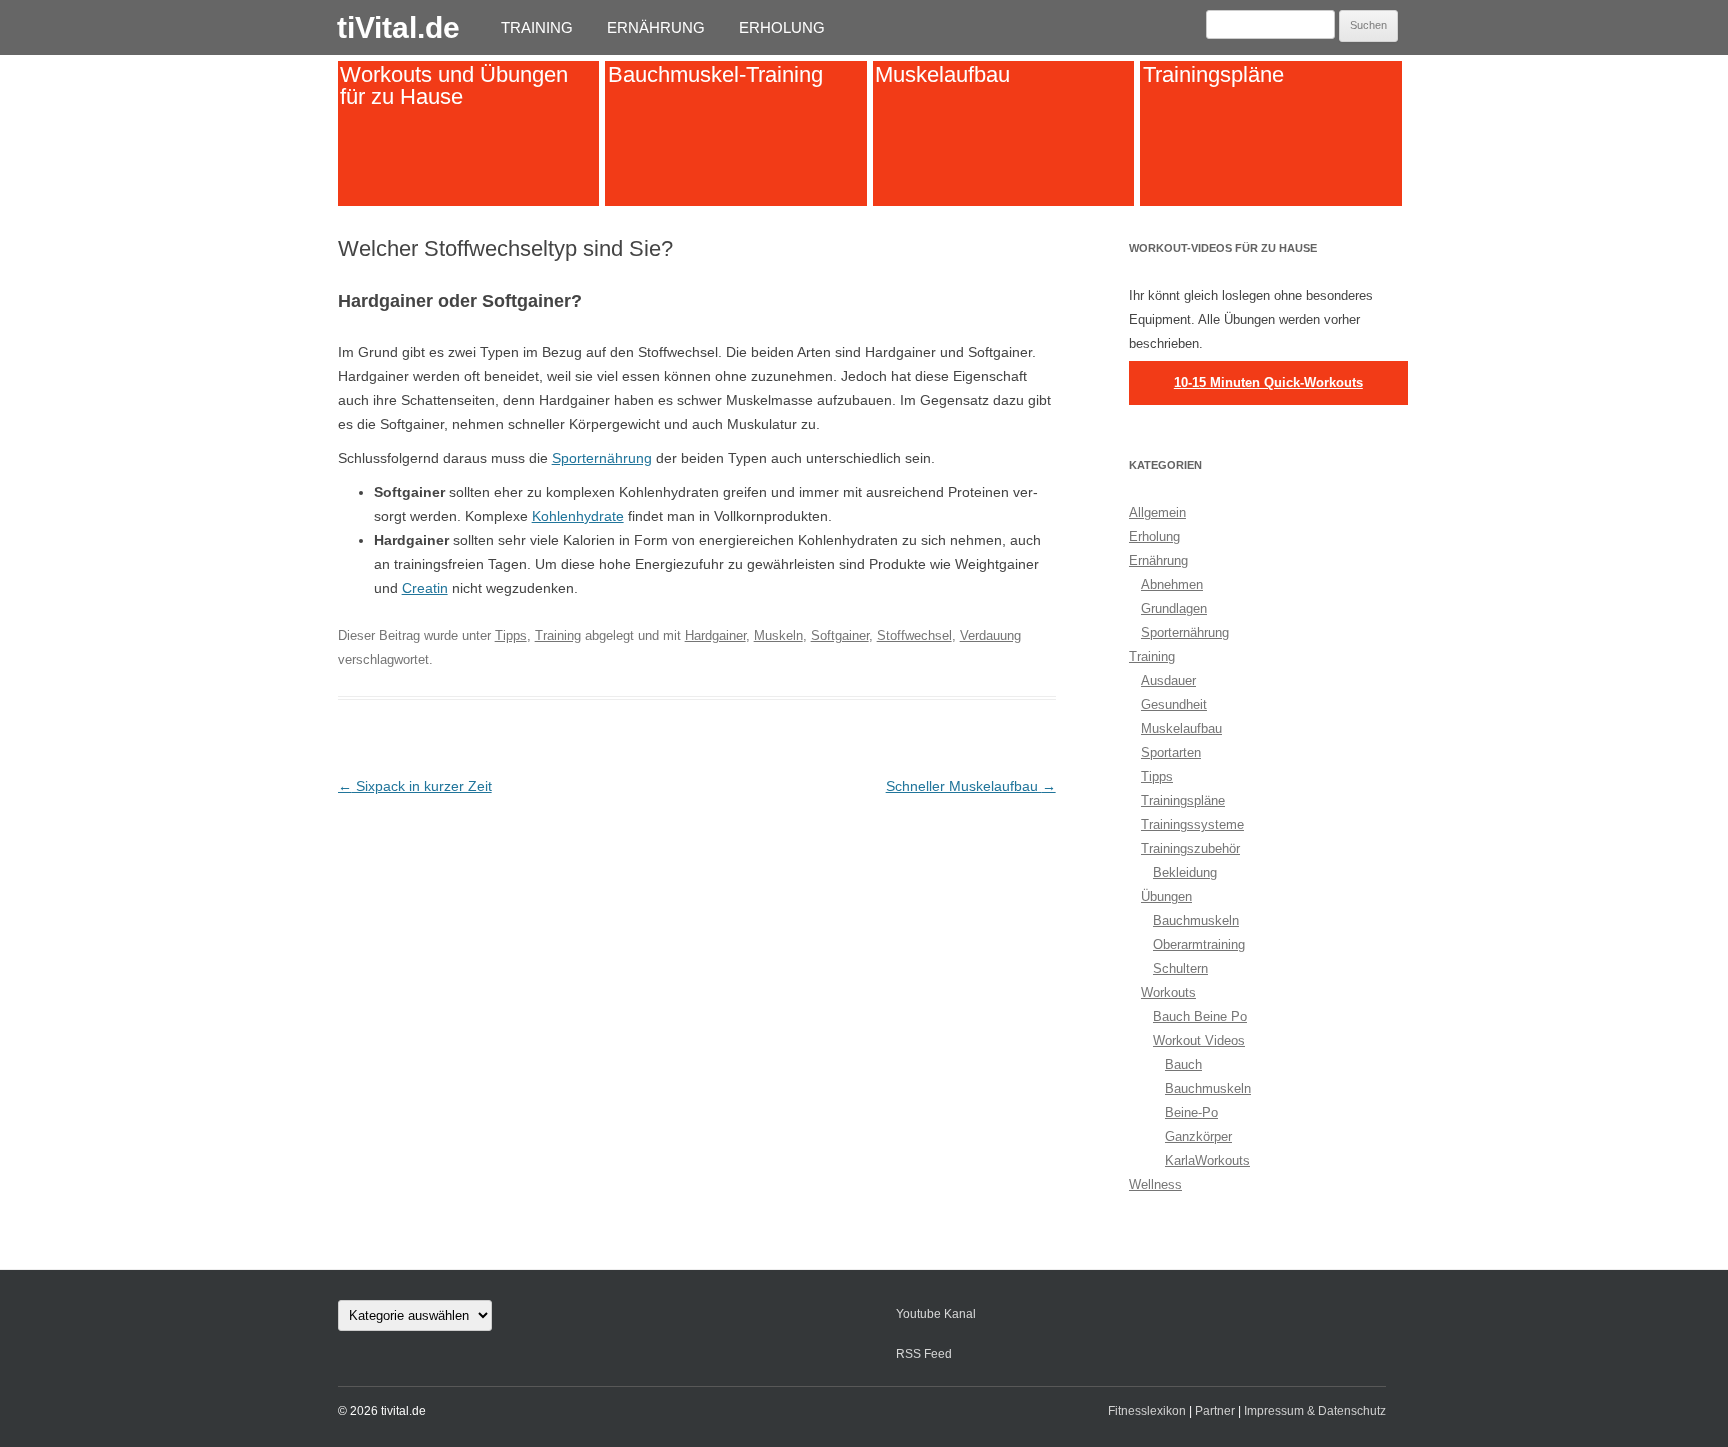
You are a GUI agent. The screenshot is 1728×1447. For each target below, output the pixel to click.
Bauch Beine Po (1200, 1016)
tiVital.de (398, 27)
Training (537, 27)
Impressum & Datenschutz (1315, 1411)
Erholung (782, 27)
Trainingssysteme (1192, 824)
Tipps (511, 635)
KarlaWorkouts (1207, 1160)
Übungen (1166, 896)
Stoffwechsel (914, 635)
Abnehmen (1172, 584)
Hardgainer (715, 635)
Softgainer (840, 635)
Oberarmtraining (1199, 944)
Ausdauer (1168, 680)
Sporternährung (602, 458)
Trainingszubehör (1190, 848)
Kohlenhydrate (578, 516)
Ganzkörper (1198, 1136)
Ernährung (656, 27)
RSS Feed (924, 1354)
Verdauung (990, 635)
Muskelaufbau (942, 74)
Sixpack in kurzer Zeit (415, 786)
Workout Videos (1199, 1040)
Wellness (1155, 1184)
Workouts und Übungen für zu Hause (454, 85)
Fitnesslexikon (1147, 1411)
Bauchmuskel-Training (715, 74)
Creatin (425, 588)
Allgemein (1157, 512)
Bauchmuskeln (1196, 920)
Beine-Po (1191, 1112)
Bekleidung (1185, 872)
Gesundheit (1174, 704)
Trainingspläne (1213, 74)
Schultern (1180, 968)
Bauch (1183, 1064)
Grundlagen (1174, 608)
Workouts (1168, 992)
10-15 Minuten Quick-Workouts (1268, 382)
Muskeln (778, 635)
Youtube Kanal (936, 1314)
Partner (1215, 1411)
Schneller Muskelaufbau (971, 786)
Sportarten (1171, 752)
